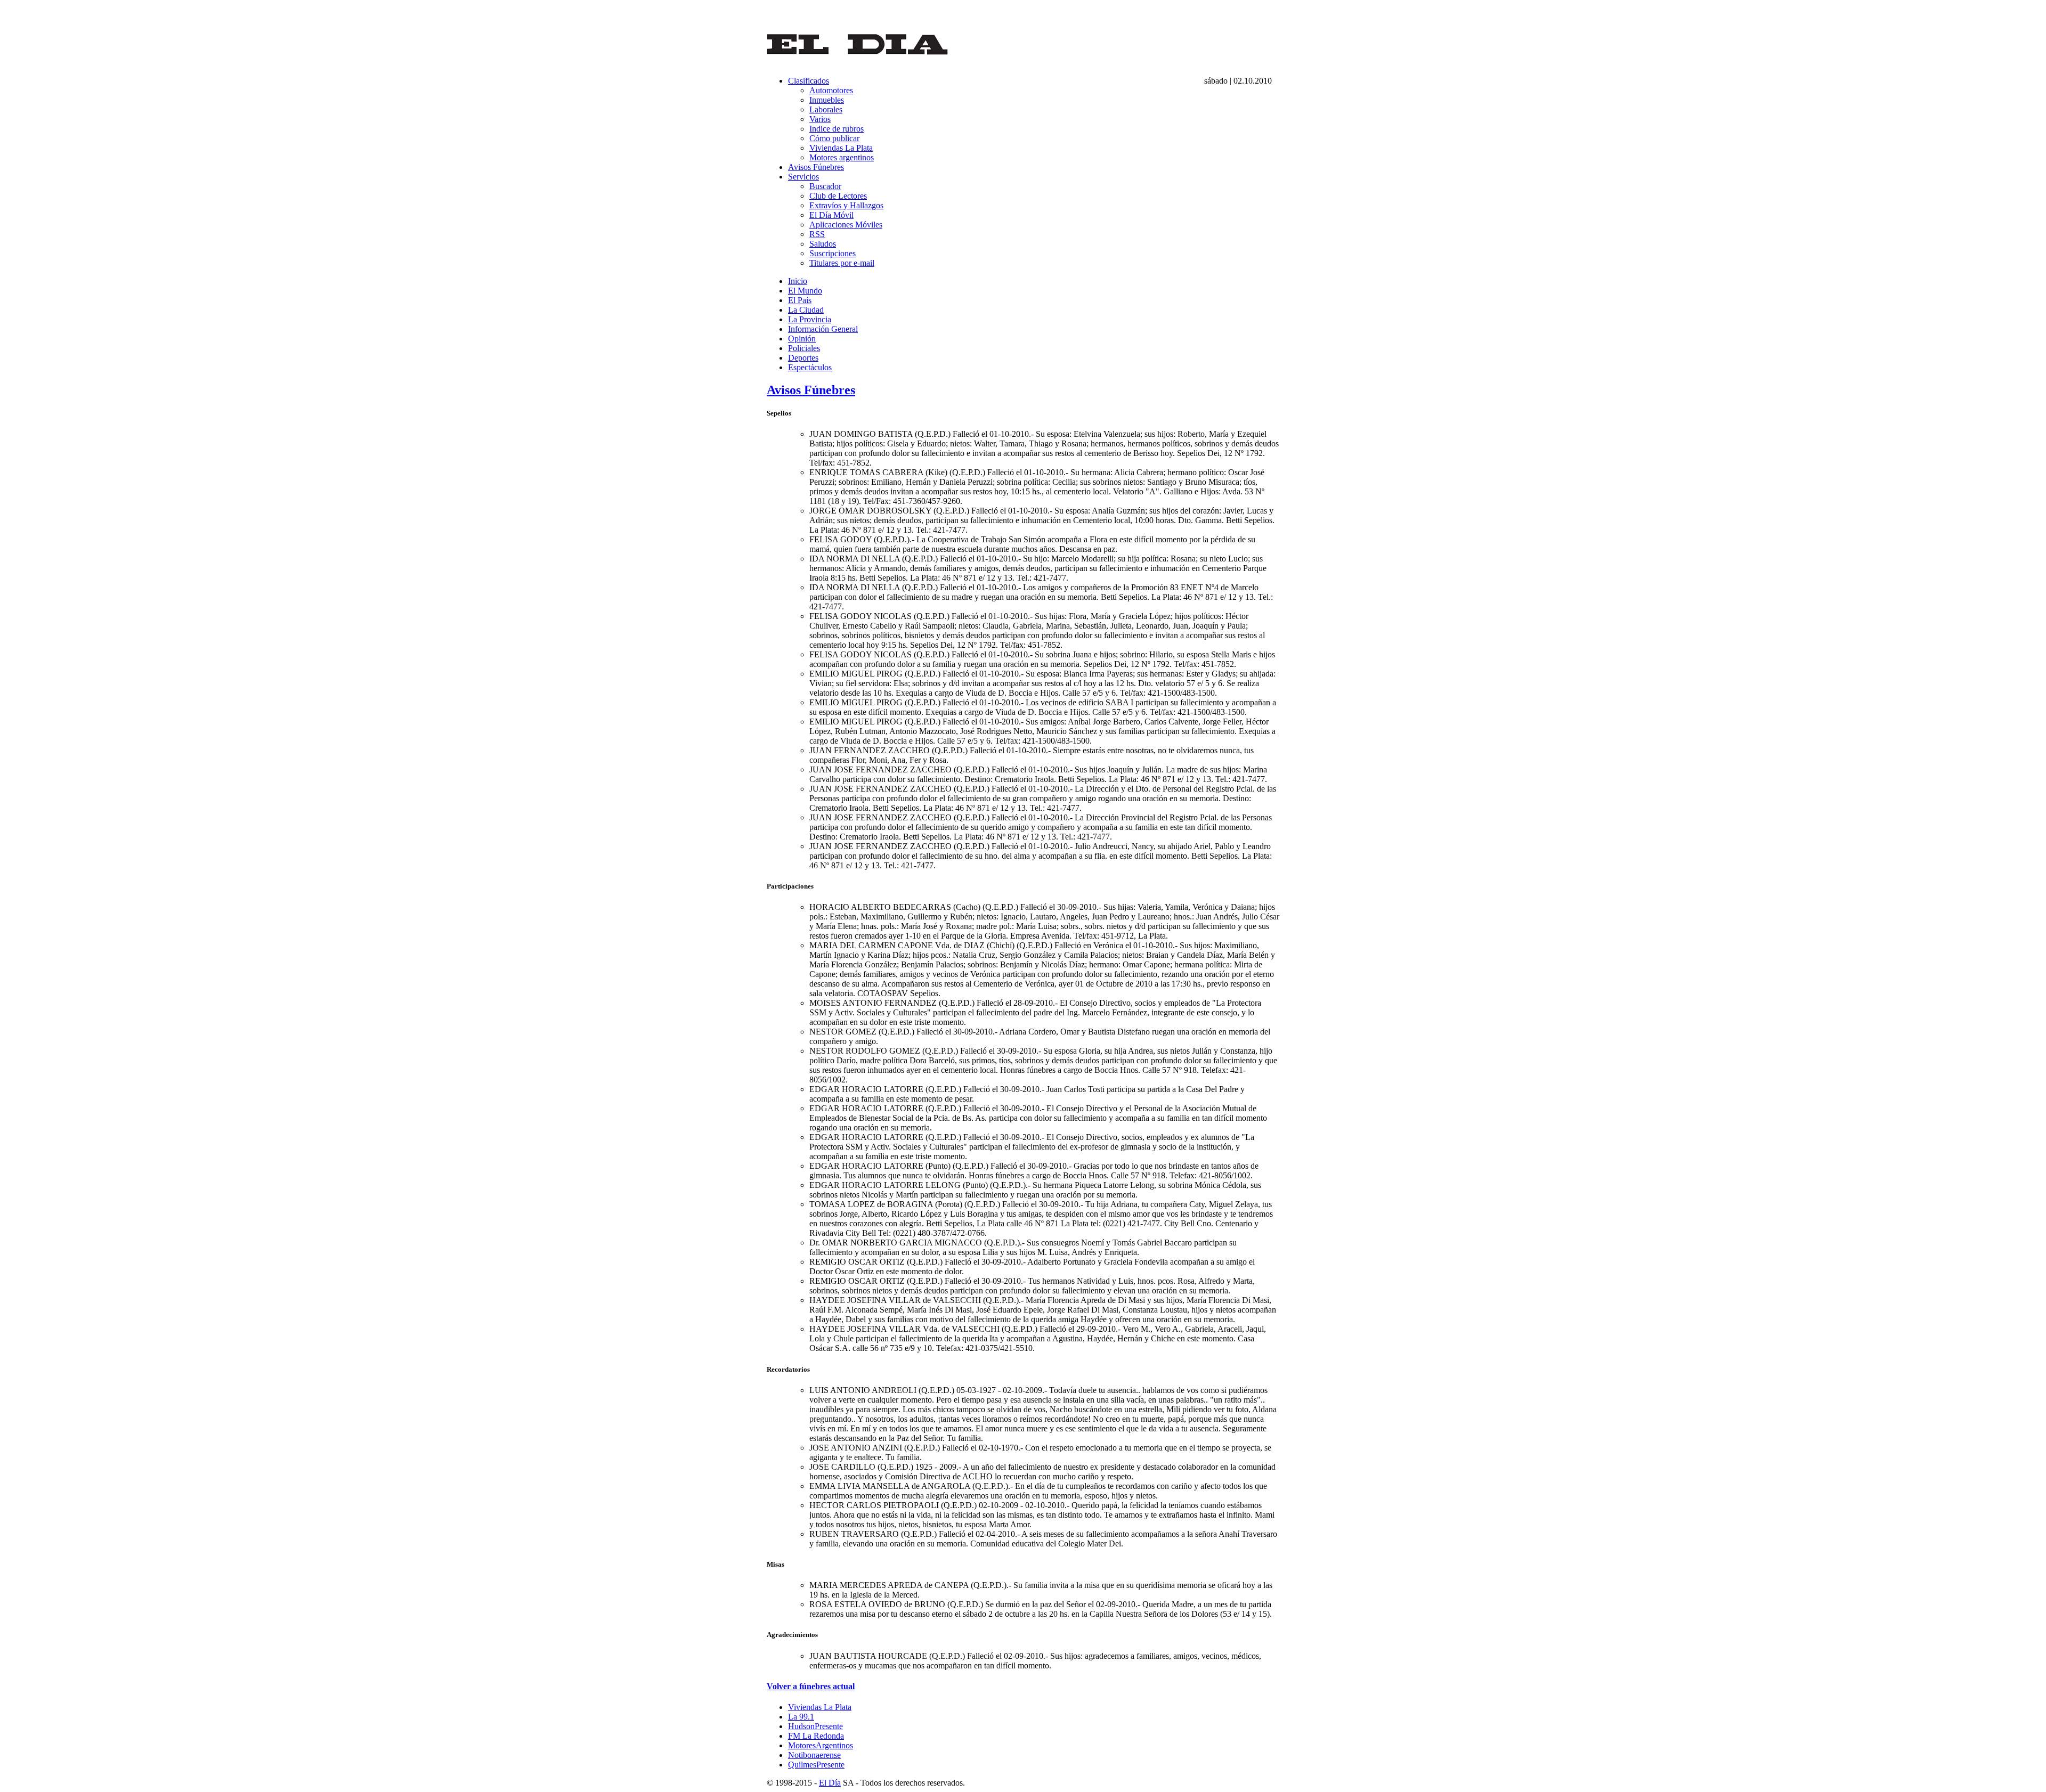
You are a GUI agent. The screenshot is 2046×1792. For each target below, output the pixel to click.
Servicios (803, 177)
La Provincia (810, 319)
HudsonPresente (815, 1726)
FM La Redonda (816, 1736)
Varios (820, 119)
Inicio (798, 281)
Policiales (804, 348)
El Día (830, 1783)
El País (800, 300)
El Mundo (805, 291)
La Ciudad (806, 310)
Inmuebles (827, 100)
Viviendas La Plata (841, 148)
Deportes (803, 358)
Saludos (823, 244)
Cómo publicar (834, 138)
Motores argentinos (842, 157)
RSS (817, 234)
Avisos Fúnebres (816, 167)
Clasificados (809, 81)
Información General (823, 329)
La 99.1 (801, 1717)
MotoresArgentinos (821, 1745)
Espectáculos (810, 367)
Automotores (831, 90)
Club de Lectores (838, 196)
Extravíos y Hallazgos (846, 205)
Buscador (825, 186)
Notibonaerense (814, 1755)
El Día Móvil (831, 215)
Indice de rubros (837, 129)
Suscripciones (833, 253)
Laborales (826, 109)
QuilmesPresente (816, 1765)
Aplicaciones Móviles (846, 225)
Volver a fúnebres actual (811, 1686)
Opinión (802, 339)
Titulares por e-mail (842, 263)
